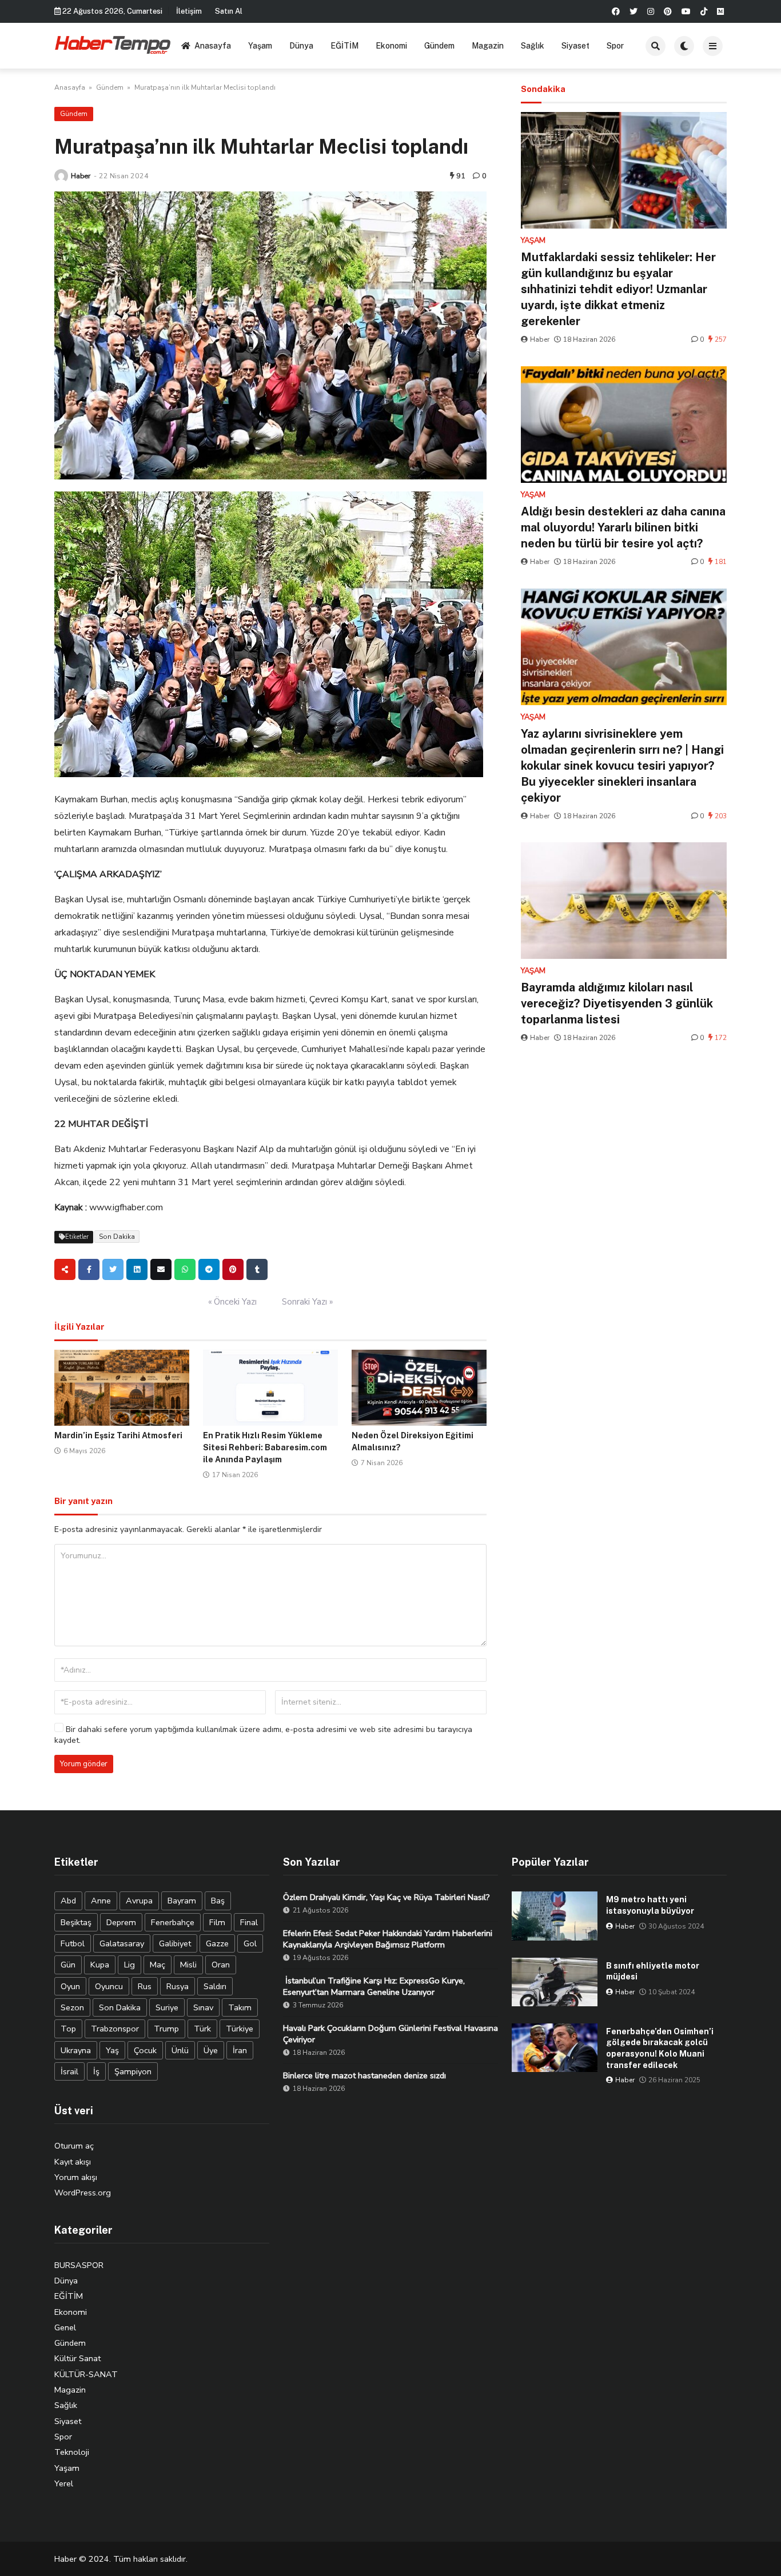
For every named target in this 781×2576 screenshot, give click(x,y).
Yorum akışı (76, 2177)
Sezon (72, 2007)
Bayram (182, 1901)
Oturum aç (74, 2146)
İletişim (189, 11)
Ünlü (180, 2050)
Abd (68, 1901)
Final (249, 1922)
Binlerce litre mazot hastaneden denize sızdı (364, 2075)
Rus (145, 1986)
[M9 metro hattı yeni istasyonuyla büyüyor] (555, 1916)
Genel (65, 2327)
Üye (211, 2050)
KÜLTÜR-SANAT (86, 2374)
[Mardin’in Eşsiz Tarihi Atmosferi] (122, 1388)
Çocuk (145, 2050)
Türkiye (240, 2029)
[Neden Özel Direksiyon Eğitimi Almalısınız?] (419, 1388)
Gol (250, 1943)
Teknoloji (72, 2452)
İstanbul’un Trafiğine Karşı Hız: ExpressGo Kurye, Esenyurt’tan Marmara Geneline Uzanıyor (374, 1986)
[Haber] (61, 176)
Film (217, 1922)
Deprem (121, 1922)
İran (240, 2050)
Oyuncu (109, 1986)
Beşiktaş (76, 1922)
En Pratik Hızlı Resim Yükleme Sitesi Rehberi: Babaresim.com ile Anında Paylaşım (265, 1447)
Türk (202, 2029)
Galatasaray (122, 1943)
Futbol (73, 1943)
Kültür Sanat (77, 2358)
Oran (221, 1965)
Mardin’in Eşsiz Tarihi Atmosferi (118, 1435)
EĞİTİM (344, 46)
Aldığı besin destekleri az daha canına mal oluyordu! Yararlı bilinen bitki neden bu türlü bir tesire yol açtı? (623, 527)
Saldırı (215, 1986)
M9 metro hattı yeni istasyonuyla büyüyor (650, 1905)
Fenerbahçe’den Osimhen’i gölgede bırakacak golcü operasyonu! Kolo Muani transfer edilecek (660, 2048)
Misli (188, 1965)
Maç (158, 1965)
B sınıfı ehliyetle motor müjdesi (653, 1971)
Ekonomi (391, 46)
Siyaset (575, 46)
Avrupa (139, 1901)
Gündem (439, 46)
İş (96, 2071)
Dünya (301, 46)
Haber (81, 176)
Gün (68, 1965)
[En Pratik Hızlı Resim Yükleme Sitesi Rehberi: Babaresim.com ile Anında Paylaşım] (270, 1388)
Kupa (100, 1965)
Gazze (217, 1943)
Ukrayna (76, 2050)
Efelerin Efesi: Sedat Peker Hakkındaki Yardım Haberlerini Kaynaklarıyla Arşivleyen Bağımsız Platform (388, 1939)
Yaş (112, 2050)
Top (68, 2029)
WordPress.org (83, 2193)
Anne (101, 1901)
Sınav (203, 2007)
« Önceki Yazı (232, 1302)
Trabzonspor (115, 2029)
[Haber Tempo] (113, 44)
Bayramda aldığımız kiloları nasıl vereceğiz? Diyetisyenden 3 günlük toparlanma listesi (617, 1003)
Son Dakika (117, 1237)
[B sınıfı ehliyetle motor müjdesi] (555, 1982)
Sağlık (533, 46)
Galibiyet (175, 1943)
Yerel (64, 2483)
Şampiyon (133, 2071)
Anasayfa (213, 46)
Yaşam (260, 46)
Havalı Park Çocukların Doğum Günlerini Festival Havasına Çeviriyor (390, 2034)
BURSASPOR (79, 2265)
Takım (240, 2007)
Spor (615, 46)
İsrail (69, 2071)
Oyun (70, 1986)
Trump (166, 2029)
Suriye (167, 2007)
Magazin (488, 46)
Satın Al (229, 11)
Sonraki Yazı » (307, 1302)
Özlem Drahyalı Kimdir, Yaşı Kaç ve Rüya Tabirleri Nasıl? (386, 1897)
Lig (129, 1965)
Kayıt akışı (73, 2162)
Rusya (178, 1986)
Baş (218, 1901)
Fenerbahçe (173, 1922)
